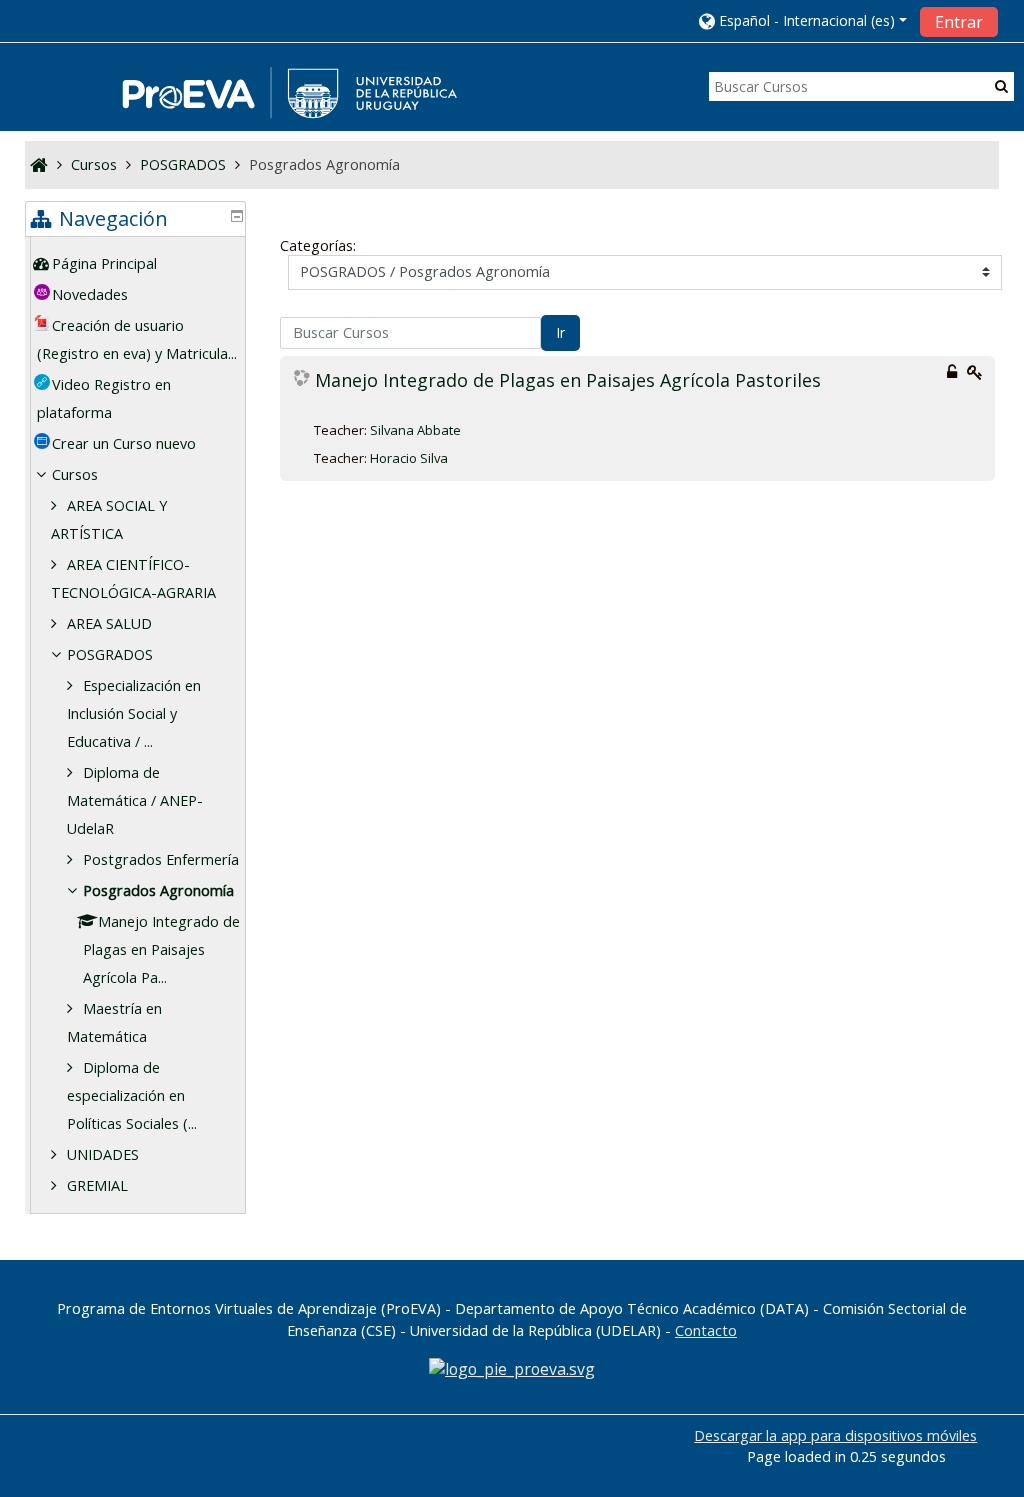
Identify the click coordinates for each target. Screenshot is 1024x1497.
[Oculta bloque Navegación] (237, 216)
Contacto (706, 1330)
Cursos (75, 474)
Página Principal (104, 263)
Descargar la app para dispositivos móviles (835, 1435)
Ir (560, 332)
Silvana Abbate (415, 430)
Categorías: (318, 245)
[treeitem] (138, 264)
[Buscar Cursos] (1001, 85)
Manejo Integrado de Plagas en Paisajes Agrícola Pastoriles (568, 381)
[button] (803, 20)
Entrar (959, 22)
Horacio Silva (409, 458)
